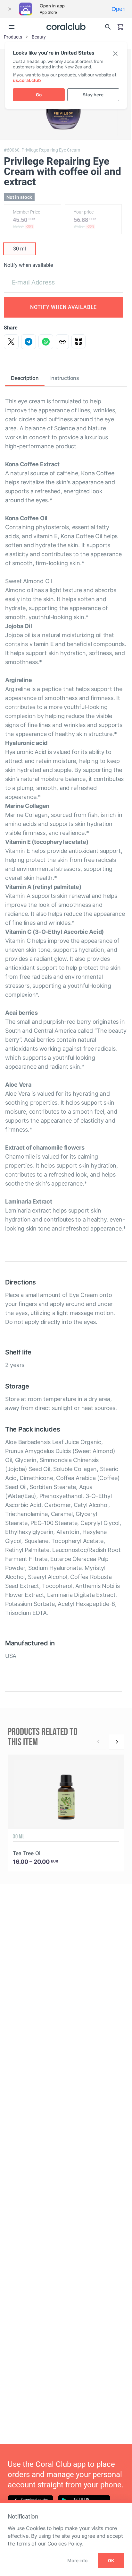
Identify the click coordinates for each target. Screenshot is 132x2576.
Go (39, 95)
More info (77, 2560)
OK (111, 2561)
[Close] (10, 9)
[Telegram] (29, 342)
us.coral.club (27, 80)
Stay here (93, 95)
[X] (11, 342)
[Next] (117, 1742)
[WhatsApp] (46, 342)
